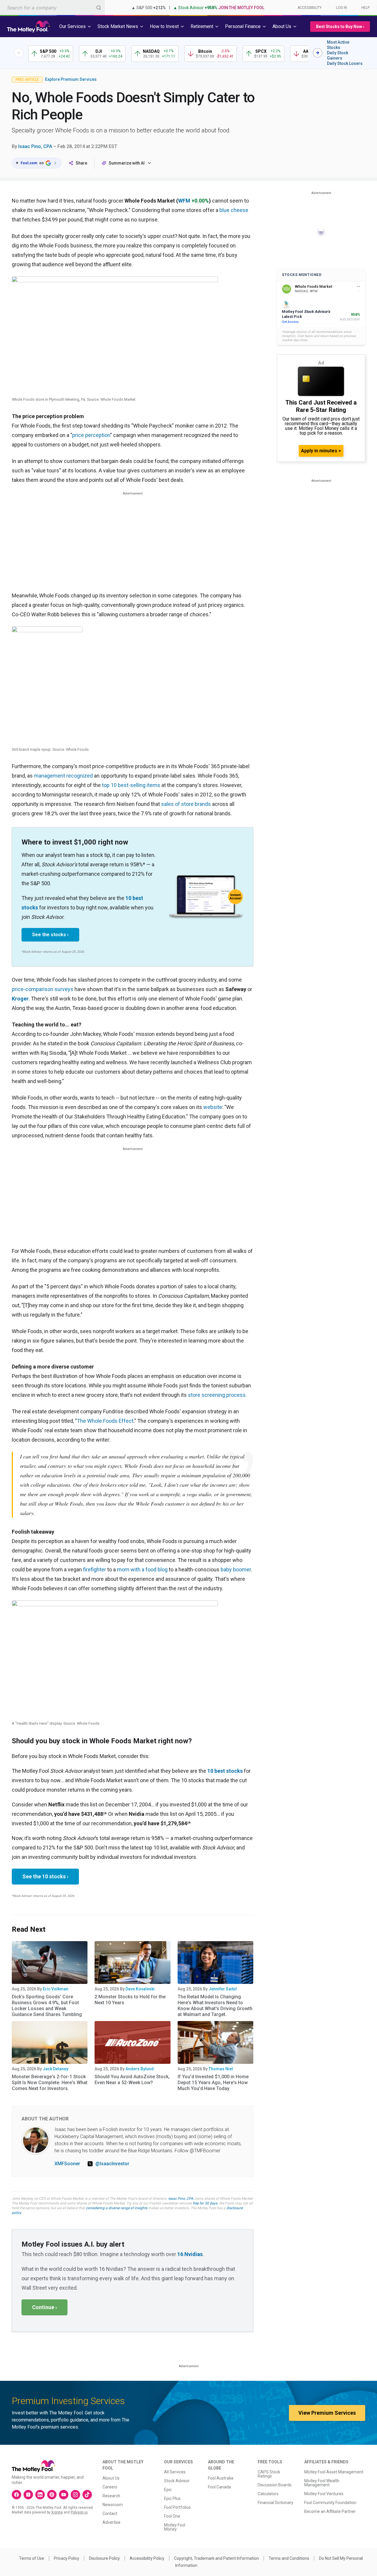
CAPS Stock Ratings (269, 2474)
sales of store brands (186, 804)
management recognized (63, 776)
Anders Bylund (140, 2069)
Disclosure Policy (104, 2558)
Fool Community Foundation (330, 2503)
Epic (168, 2490)
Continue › (44, 2307)
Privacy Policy (67, 2558)
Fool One (172, 2516)
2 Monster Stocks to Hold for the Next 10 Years (130, 2000)
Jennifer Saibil (223, 1989)
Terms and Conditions (289, 2558)
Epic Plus (172, 2498)
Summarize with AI (127, 163)
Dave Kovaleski (140, 1989)
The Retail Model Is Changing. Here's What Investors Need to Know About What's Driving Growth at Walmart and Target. (215, 2006)
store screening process (217, 1395)
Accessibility (310, 8)
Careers (110, 2487)
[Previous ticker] (19, 53)
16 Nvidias (190, 2254)
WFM (184, 201)
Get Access (290, 322)
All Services (175, 2472)
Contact (110, 2513)
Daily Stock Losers (345, 63)
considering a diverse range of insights (117, 2208)
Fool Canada (219, 2487)
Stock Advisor (177, 2481)
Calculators (268, 2494)
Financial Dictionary (276, 2503)
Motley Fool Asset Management (334, 2472)
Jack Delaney (56, 2069)
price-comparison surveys (43, 989)
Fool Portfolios (177, 2507)
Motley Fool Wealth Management (322, 2483)
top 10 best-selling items (131, 785)
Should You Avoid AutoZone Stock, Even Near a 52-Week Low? (132, 2080)
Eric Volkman (56, 1989)
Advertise (111, 2522)
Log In (342, 8)
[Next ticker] (318, 53)
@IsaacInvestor (112, 2164)
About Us (111, 2478)
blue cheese (234, 210)
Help (366, 8)
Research (111, 2496)
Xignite (57, 2512)
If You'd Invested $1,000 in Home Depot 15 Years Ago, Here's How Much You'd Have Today (213, 2083)
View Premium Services (327, 2413)
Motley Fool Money (175, 2527)
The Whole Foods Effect (105, 1421)
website (213, 1107)
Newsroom (113, 2505)
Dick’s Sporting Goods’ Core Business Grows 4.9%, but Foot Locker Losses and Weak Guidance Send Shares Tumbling (47, 2006)
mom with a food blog (142, 1569)
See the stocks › (50, 935)
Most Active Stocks (338, 45)
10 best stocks (225, 1771)
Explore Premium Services (71, 79)
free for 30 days (205, 2203)
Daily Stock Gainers (338, 55)
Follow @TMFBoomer (197, 2151)
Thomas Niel (221, 2069)
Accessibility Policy (147, 2558)
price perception (91, 435)
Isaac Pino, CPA (35, 146)
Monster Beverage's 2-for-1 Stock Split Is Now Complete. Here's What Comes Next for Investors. (50, 2083)
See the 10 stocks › (45, 1876)
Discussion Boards (275, 2485)
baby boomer (236, 1569)
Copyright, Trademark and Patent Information (216, 2558)
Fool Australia (221, 2478)
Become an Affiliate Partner (330, 2511)
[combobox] (52, 8)
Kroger (20, 999)
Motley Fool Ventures (324, 2494)
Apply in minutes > (321, 451)
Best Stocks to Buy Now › (340, 27)
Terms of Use (32, 2558)
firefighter (95, 1569)
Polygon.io (79, 2512)
